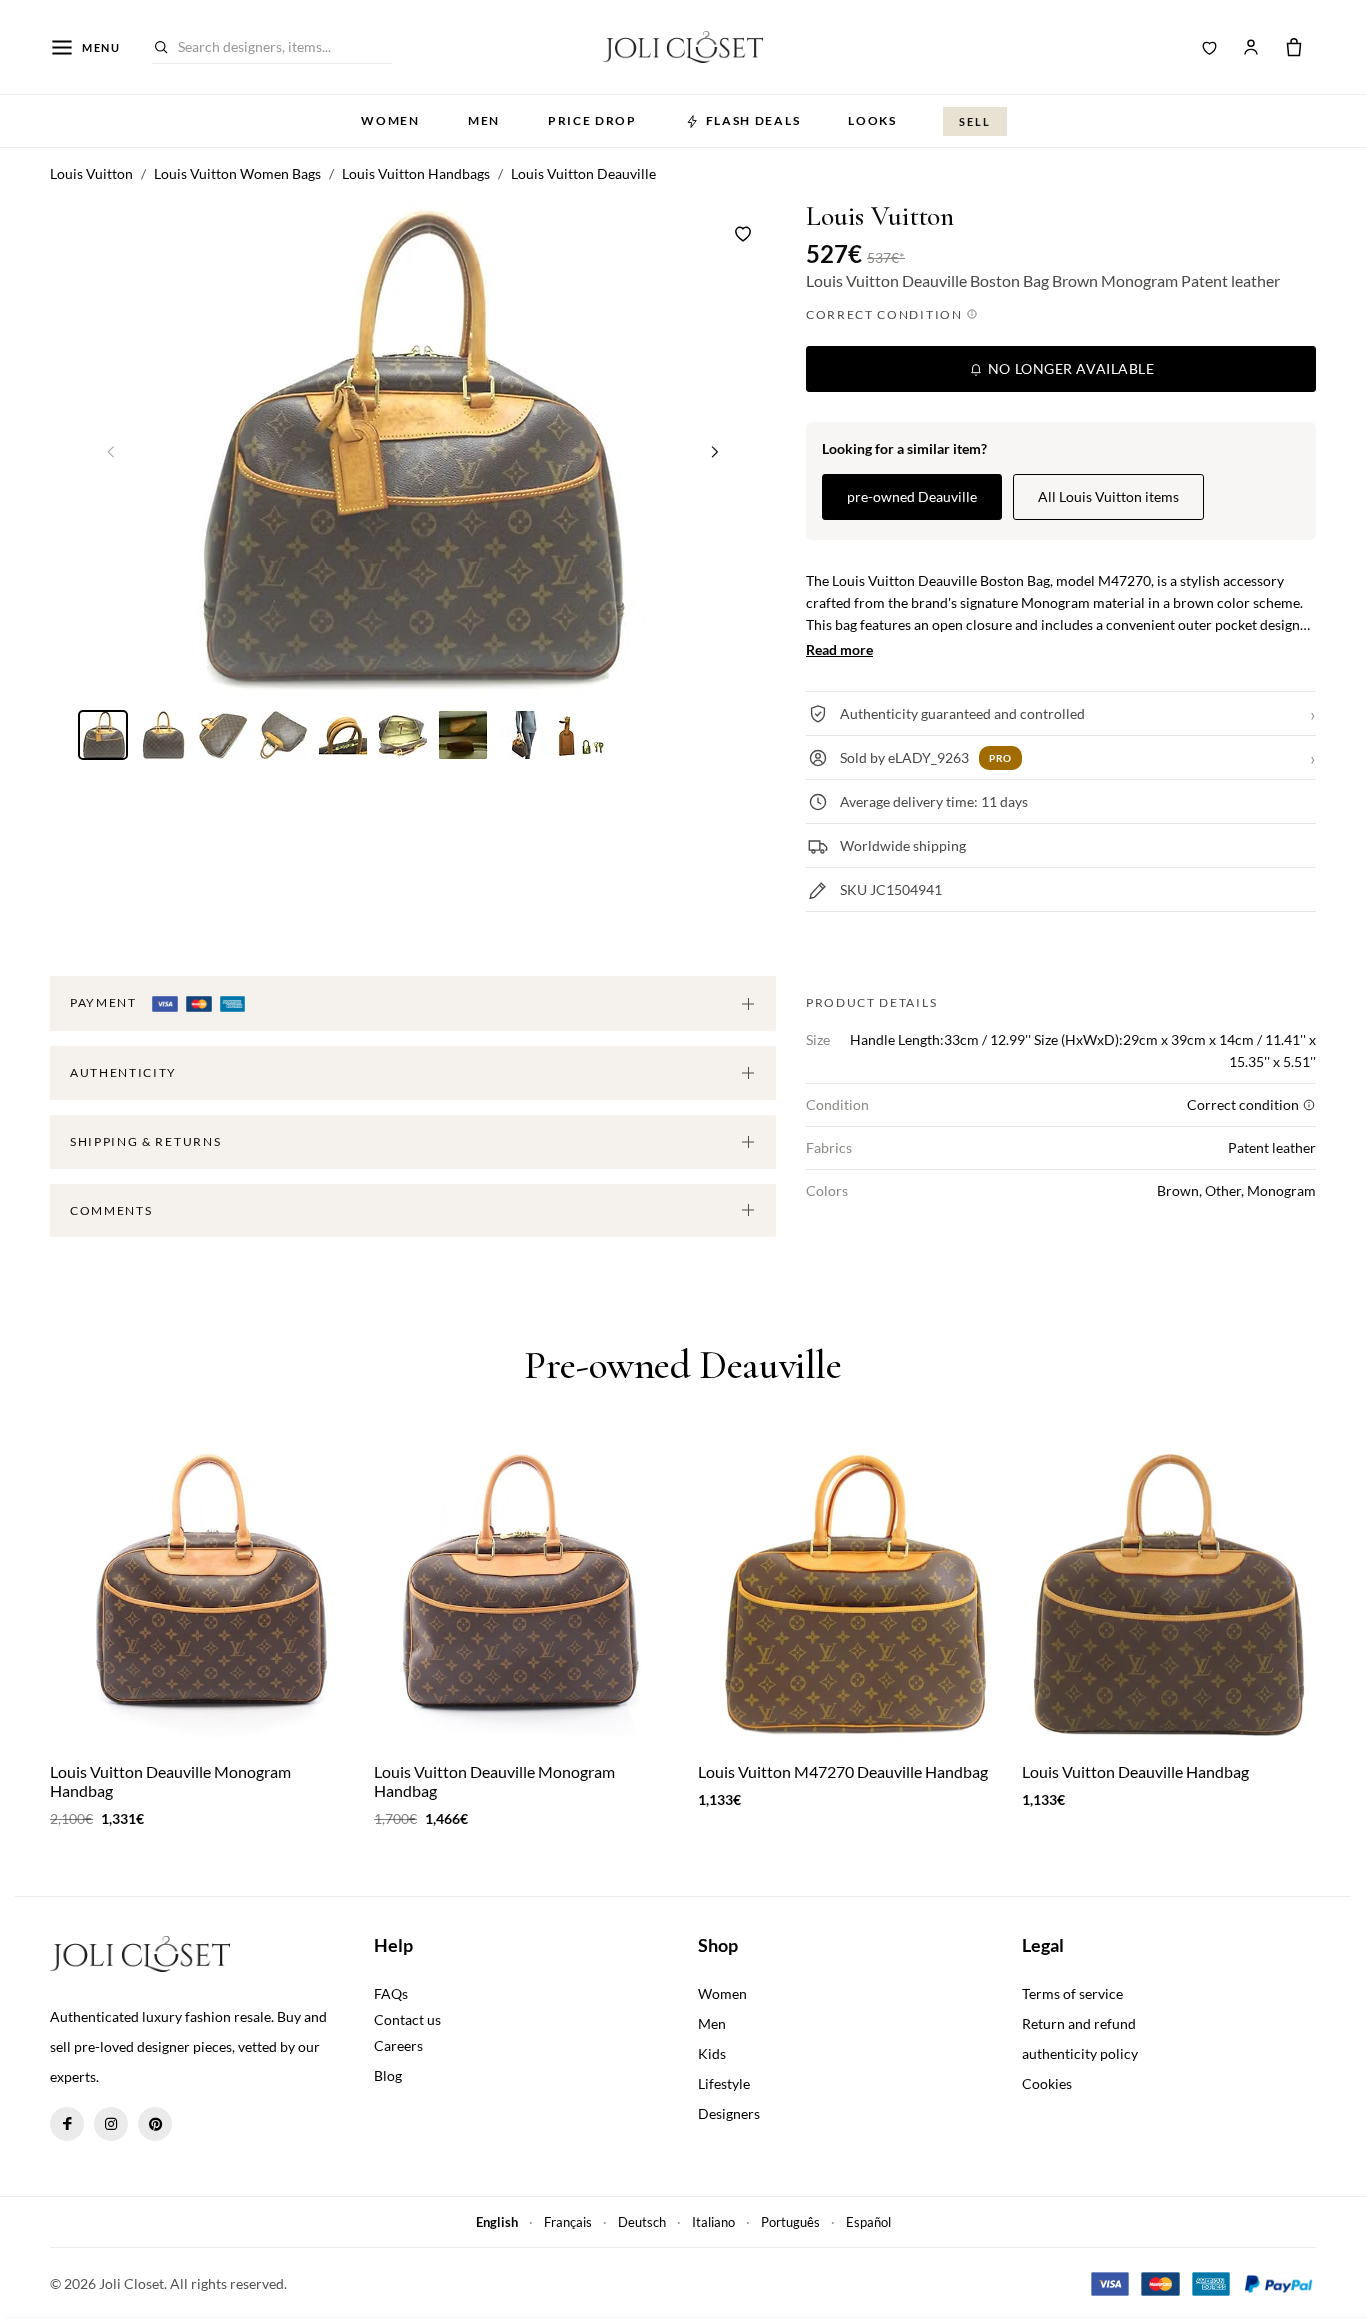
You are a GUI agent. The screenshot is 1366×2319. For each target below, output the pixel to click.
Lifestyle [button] (724, 2083)
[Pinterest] (155, 2124)
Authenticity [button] (123, 1072)
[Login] (1251, 47)
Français (568, 2222)
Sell (975, 121)
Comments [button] (111, 1210)
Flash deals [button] (753, 120)
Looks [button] (872, 120)
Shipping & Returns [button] (145, 1141)
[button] (715, 451)
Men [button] (484, 120)
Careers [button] (398, 2045)
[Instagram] (111, 2124)
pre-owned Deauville (912, 496)
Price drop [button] (592, 120)
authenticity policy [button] (1080, 2053)
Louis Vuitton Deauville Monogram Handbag (170, 1781)
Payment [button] (105, 1002)
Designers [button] (729, 2113)
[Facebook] (67, 2124)
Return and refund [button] (1079, 2023)
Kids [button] (712, 2053)
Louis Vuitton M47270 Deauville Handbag (843, 1771)
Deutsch (642, 2222)
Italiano (713, 2222)
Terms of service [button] (1072, 1993)
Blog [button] (388, 2075)
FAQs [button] (391, 1993)
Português (790, 2222)
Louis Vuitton (880, 216)
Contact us (407, 2019)
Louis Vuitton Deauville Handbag (1135, 1771)
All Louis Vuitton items (1108, 496)
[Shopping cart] (1294, 47)
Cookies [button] (1047, 2083)
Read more (839, 649)
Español (868, 2222)
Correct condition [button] (886, 314)
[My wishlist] (1210, 47)
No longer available (1069, 368)
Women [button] (390, 120)
